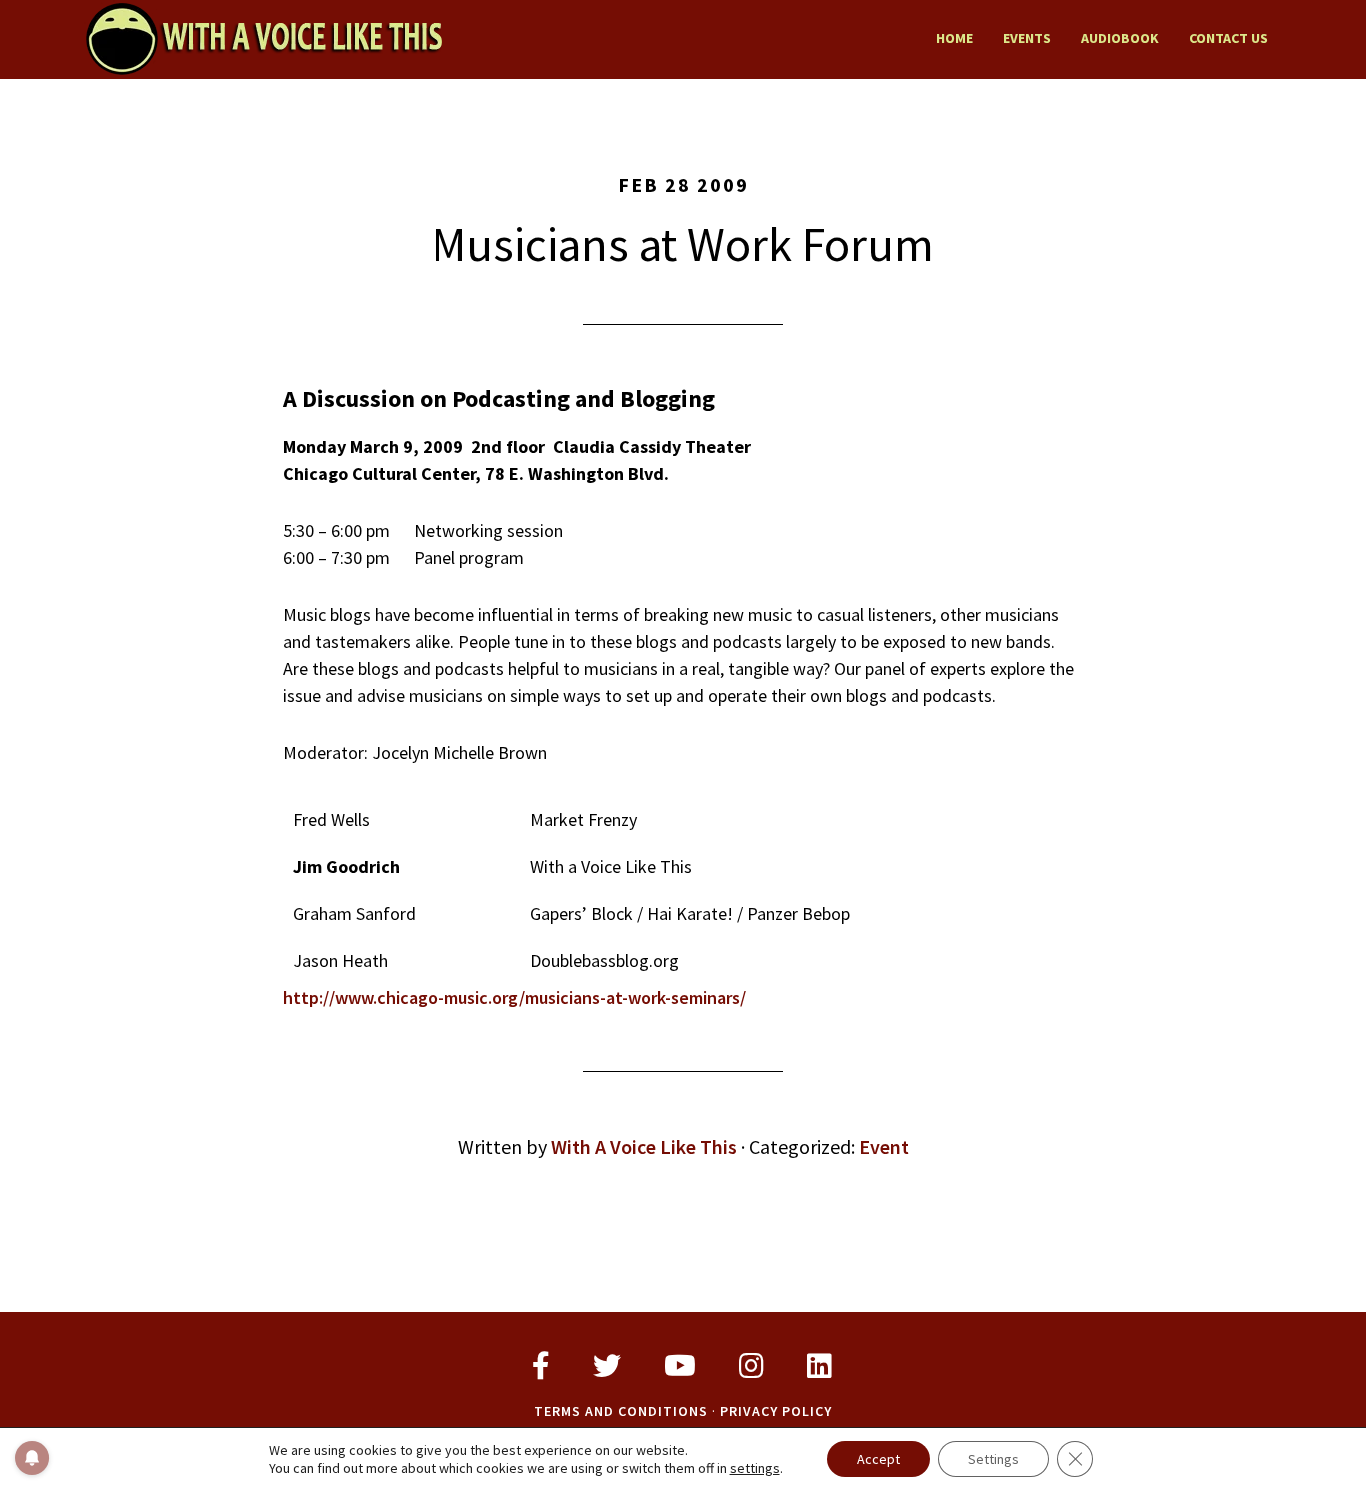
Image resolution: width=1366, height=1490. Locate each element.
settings (755, 1468)
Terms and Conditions (621, 1411)
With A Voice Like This (263, 38)
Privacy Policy (776, 1411)
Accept (878, 1459)
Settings (993, 1459)
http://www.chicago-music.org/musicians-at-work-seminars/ (514, 997)
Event (884, 1146)
